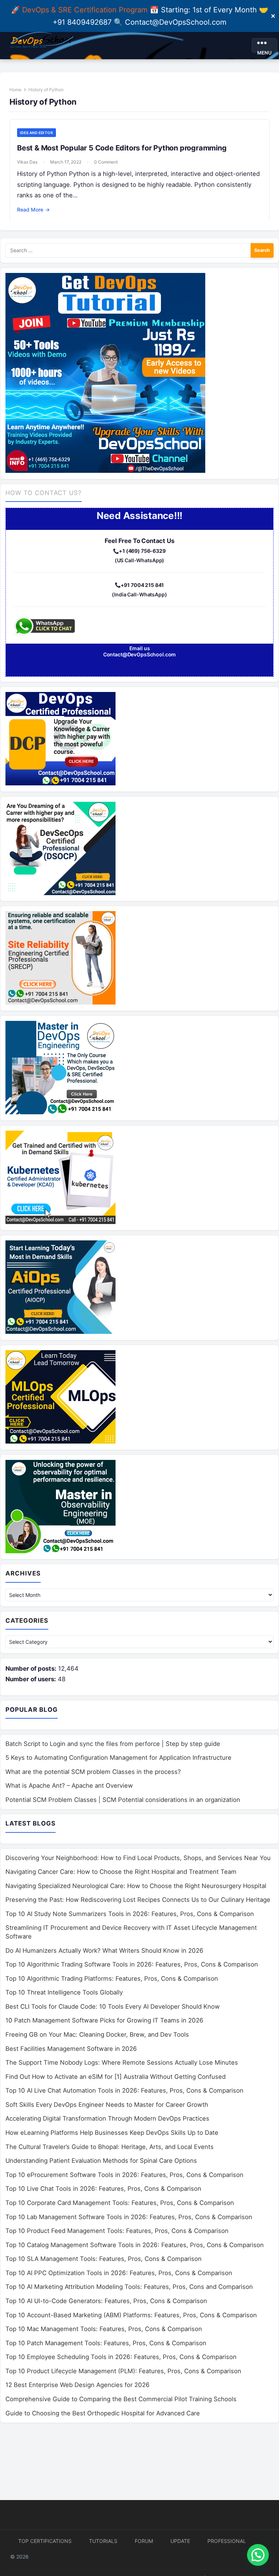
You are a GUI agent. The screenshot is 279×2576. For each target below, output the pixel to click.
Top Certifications (45, 2541)
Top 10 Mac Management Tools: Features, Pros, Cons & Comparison (104, 2329)
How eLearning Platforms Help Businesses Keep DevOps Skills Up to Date (112, 2133)
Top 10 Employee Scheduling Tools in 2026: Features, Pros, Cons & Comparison (121, 2357)
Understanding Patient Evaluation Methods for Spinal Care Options (101, 2161)
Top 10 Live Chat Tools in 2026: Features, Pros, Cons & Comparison (103, 2189)
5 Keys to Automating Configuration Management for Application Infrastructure (118, 1758)
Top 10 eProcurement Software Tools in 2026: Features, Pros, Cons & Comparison (124, 2175)
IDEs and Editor (37, 133)
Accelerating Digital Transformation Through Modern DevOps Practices (107, 2118)
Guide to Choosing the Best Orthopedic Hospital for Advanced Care (103, 2413)
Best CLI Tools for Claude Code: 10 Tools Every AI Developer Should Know (113, 2007)
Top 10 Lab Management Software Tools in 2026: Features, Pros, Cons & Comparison (129, 2217)
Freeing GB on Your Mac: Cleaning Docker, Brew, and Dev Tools (97, 2034)
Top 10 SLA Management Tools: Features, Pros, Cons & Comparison (104, 2259)
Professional (227, 2541)
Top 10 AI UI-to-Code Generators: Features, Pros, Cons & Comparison (106, 2301)
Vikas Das (27, 162)
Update (180, 2541)
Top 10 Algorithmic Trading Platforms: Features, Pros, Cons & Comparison (112, 1979)
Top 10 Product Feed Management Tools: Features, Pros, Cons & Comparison (117, 2231)
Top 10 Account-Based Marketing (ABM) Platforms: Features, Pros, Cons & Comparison (131, 2315)
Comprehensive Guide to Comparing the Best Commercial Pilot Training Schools (121, 2399)
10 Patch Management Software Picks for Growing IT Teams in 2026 (104, 2020)
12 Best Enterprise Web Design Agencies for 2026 (78, 2385)
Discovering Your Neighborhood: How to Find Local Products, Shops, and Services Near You (138, 1858)
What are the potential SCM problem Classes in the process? (93, 1772)
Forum (144, 2541)
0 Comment (106, 162)
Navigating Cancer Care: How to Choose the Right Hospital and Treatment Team (121, 1872)
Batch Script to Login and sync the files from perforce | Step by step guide (113, 1744)
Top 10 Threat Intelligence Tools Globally (64, 1992)
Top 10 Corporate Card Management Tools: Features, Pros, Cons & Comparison (120, 2203)
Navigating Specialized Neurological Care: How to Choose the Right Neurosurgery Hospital (136, 1886)
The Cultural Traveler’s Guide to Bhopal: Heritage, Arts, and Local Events (110, 2147)
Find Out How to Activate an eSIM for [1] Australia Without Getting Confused (116, 2077)
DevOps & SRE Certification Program (86, 10)
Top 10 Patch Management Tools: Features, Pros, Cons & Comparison (106, 2343)
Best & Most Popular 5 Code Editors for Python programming (122, 148)
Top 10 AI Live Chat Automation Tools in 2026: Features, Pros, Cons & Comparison (124, 2090)
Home (15, 90)
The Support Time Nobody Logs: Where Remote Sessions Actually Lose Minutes (122, 2062)
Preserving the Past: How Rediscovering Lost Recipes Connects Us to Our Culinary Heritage (138, 1900)
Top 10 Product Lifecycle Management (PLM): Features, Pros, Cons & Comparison (123, 2371)
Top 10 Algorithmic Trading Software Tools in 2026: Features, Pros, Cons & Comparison (132, 1964)
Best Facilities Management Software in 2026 (71, 2049)
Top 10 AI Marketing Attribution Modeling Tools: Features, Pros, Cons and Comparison (129, 2287)
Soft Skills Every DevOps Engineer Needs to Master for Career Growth (107, 2105)
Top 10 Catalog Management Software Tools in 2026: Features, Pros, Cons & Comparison (135, 2245)
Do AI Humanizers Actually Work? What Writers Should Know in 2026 (104, 1951)
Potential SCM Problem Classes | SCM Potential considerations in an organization (123, 1800)
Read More (33, 210)
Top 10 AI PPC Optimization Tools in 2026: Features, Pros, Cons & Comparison (119, 2273)
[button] (258, 2555)
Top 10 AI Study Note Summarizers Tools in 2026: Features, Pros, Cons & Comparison (130, 1914)
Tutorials (103, 2541)
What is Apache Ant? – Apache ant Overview (69, 1786)
